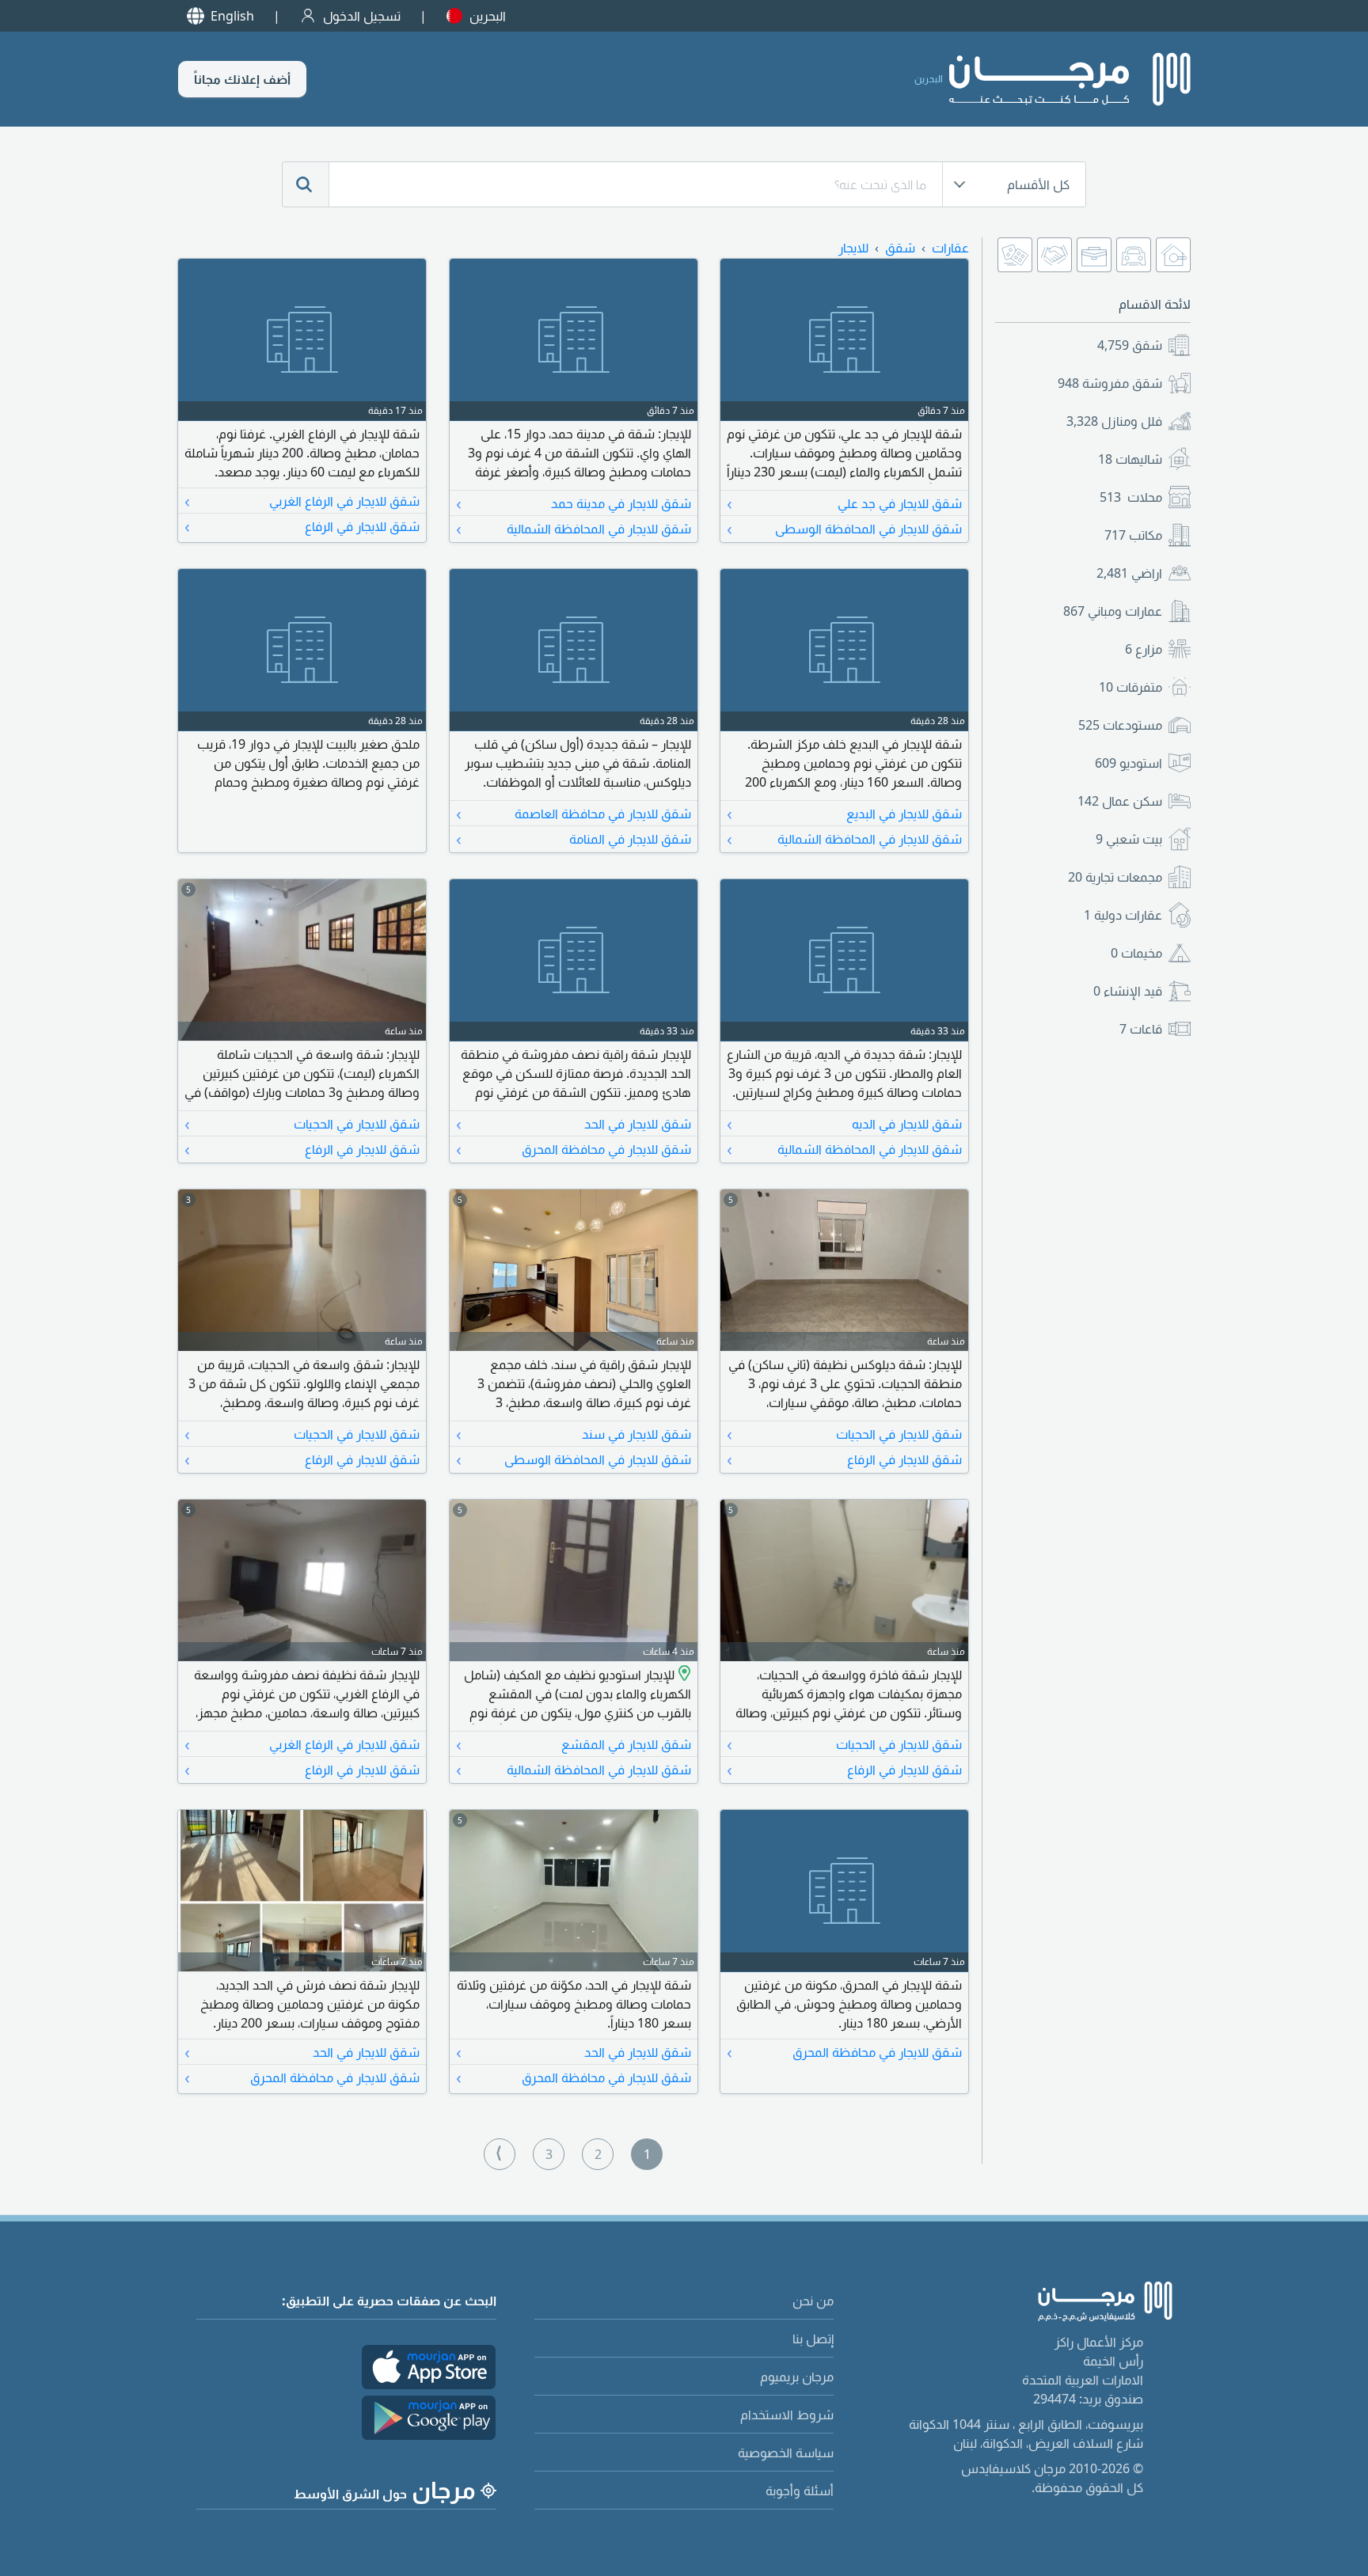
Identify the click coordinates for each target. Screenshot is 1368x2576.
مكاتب (1133, 535)
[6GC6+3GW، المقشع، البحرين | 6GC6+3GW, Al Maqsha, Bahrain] (683, 1675)
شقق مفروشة (1110, 383)
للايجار (853, 248)
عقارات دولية (1123, 915)
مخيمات (1136, 953)
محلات (1131, 497)
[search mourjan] (306, 184)
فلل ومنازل (1114, 421)
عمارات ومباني (1113, 611)
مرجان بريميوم (797, 2377)
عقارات (950, 248)
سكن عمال (1120, 801)
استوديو (1129, 763)
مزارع (1144, 649)
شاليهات (1130, 459)
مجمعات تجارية (1115, 877)
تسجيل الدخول (362, 16)
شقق (1130, 345)
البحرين (488, 16)
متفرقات (1130, 687)
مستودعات (1120, 725)
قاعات (1141, 1029)
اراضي (1129, 573)
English (232, 16)
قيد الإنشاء (1128, 991)
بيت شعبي (1129, 839)
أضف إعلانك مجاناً (242, 79)
